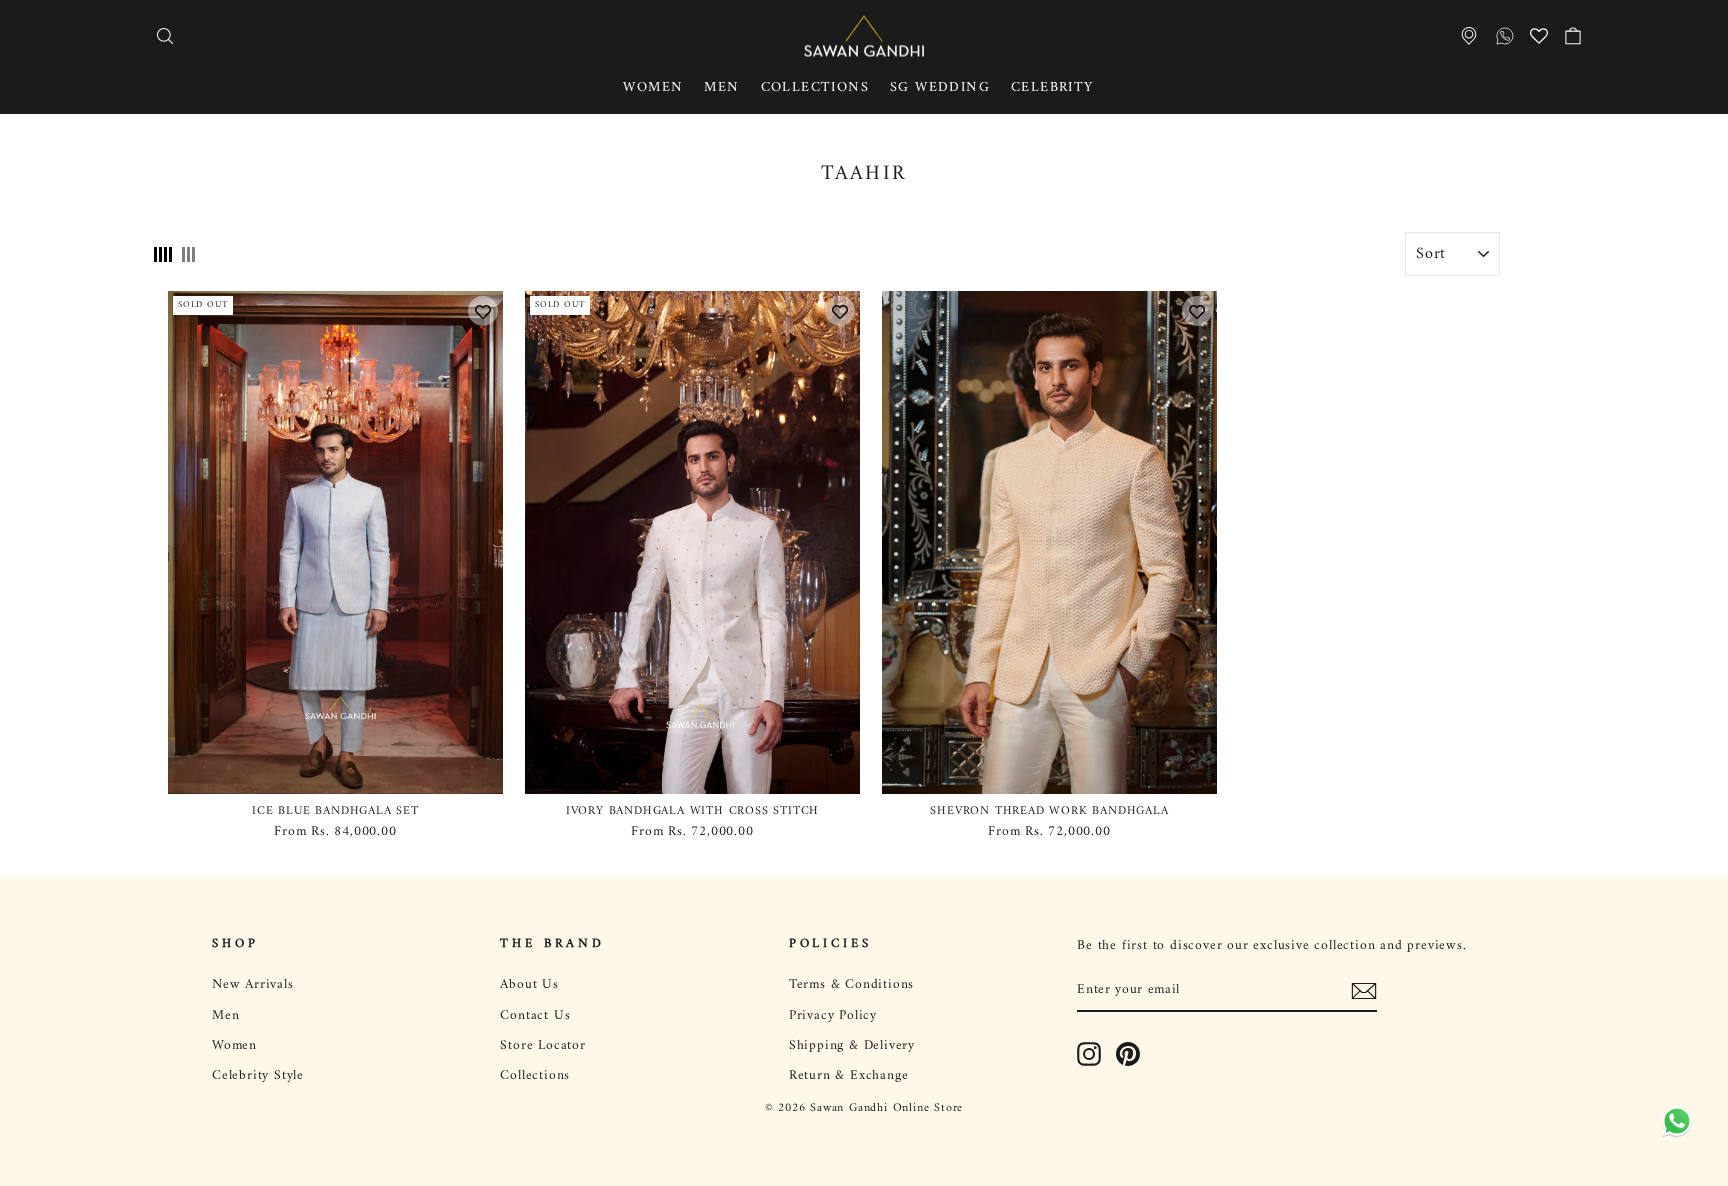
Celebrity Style (258, 1076)
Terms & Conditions (851, 985)
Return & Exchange (849, 1076)
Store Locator (542, 1046)
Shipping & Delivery (852, 1046)
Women (653, 87)
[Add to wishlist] (483, 311)
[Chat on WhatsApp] (1673, 1131)
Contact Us (535, 1016)
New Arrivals (253, 985)
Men (721, 87)
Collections (815, 87)
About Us (529, 985)
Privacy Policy (833, 1016)
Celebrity (1052, 87)
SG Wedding (940, 87)
